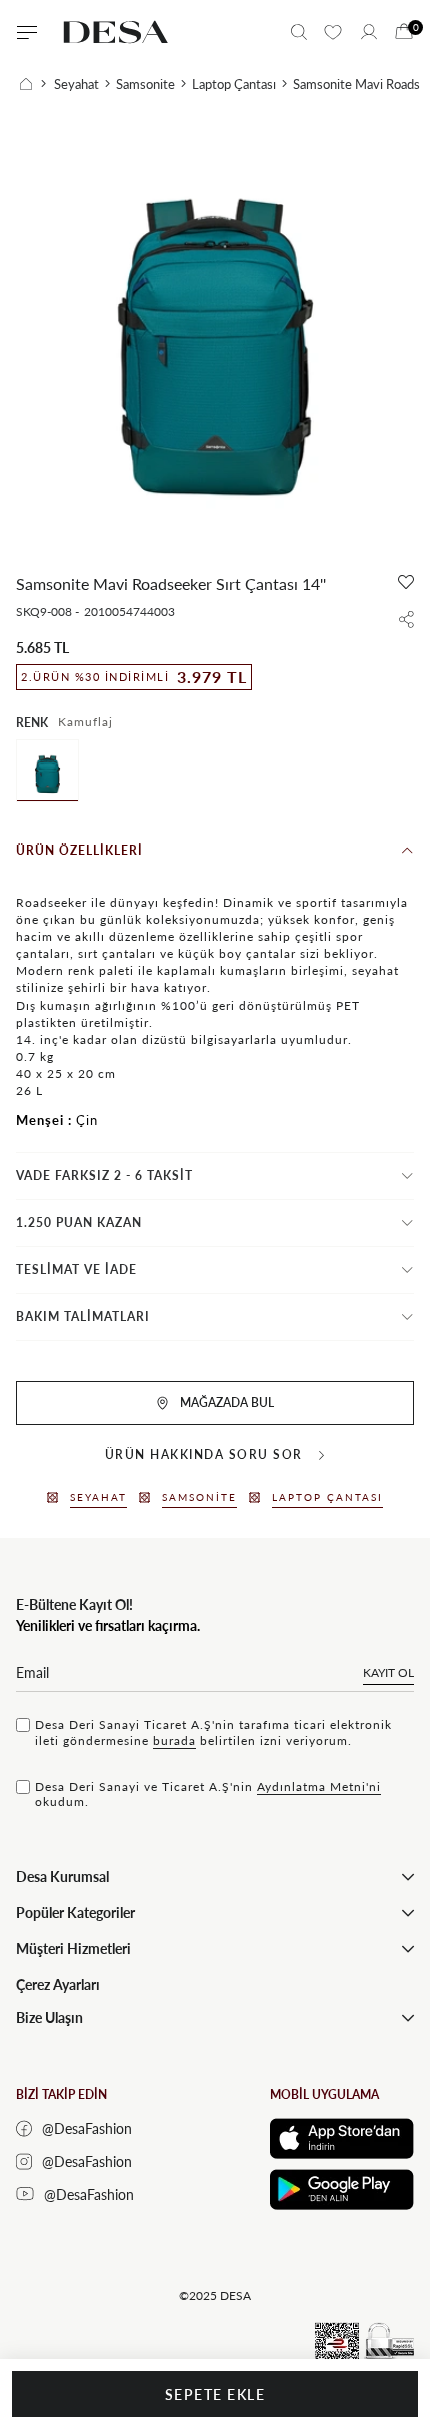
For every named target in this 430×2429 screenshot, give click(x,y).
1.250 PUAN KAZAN (79, 1222)
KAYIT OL (388, 1672)
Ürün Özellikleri (79, 850)
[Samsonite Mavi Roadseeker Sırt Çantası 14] (47, 770)
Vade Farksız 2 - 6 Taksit (104, 1175)
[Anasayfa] (33, 84)
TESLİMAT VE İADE (76, 1269)
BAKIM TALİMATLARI (83, 1316)
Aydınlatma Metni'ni (319, 1786)
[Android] (342, 2189)
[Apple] (342, 2138)
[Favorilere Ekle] (406, 582)
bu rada (174, 1740)
